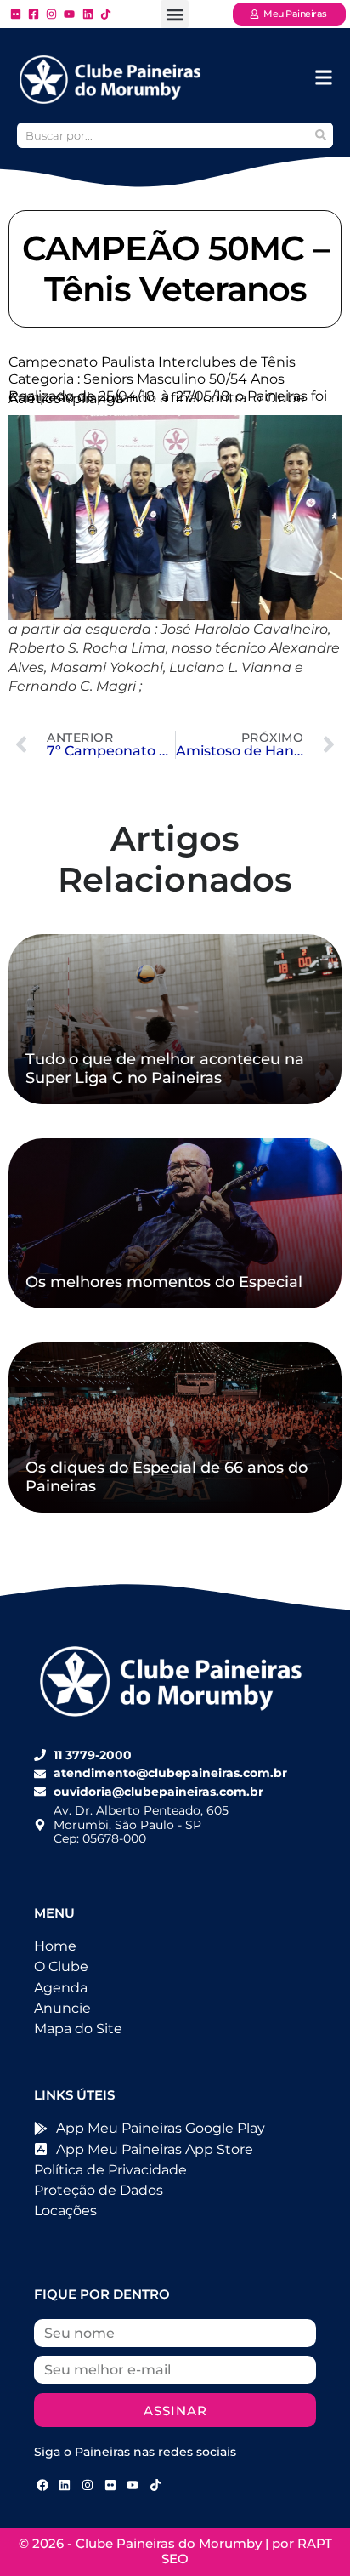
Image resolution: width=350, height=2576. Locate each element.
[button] (175, 14)
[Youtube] (133, 2485)
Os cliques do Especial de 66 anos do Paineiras (167, 1477)
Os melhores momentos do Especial (164, 1282)
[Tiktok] (155, 2485)
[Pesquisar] (320, 135)
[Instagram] (87, 2485)
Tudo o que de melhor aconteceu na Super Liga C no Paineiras (165, 1069)
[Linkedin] (65, 2485)
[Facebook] (42, 2485)
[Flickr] (110, 2485)
